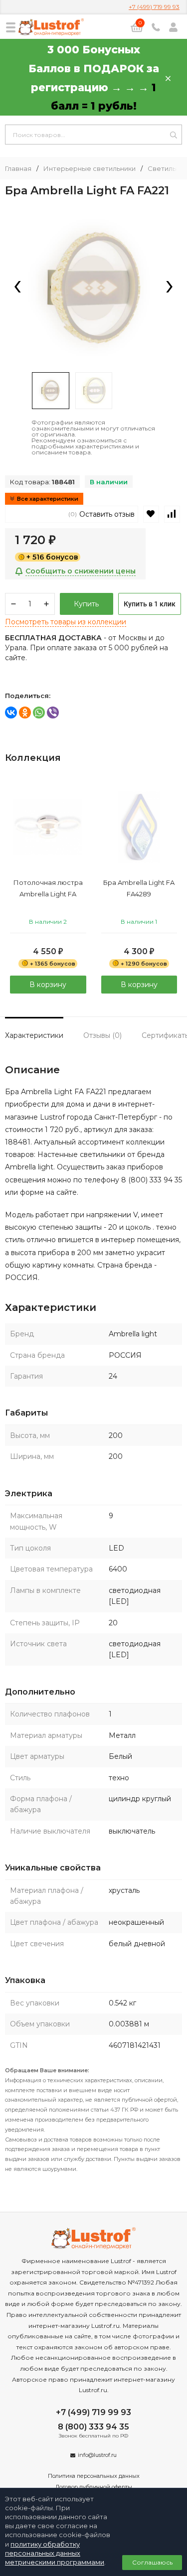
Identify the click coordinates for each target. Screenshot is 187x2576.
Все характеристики (48, 499)
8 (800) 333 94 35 (93, 2427)
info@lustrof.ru (97, 2455)
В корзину (48, 985)
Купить (86, 604)
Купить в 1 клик (150, 604)
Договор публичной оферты (94, 2487)
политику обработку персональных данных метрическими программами (55, 2553)
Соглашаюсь (152, 2562)
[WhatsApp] (39, 713)
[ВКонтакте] (11, 713)
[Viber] (53, 713)
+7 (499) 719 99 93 (154, 7)
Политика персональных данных (94, 2476)
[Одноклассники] (25, 713)
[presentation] (17, 287)
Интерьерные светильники (90, 169)
